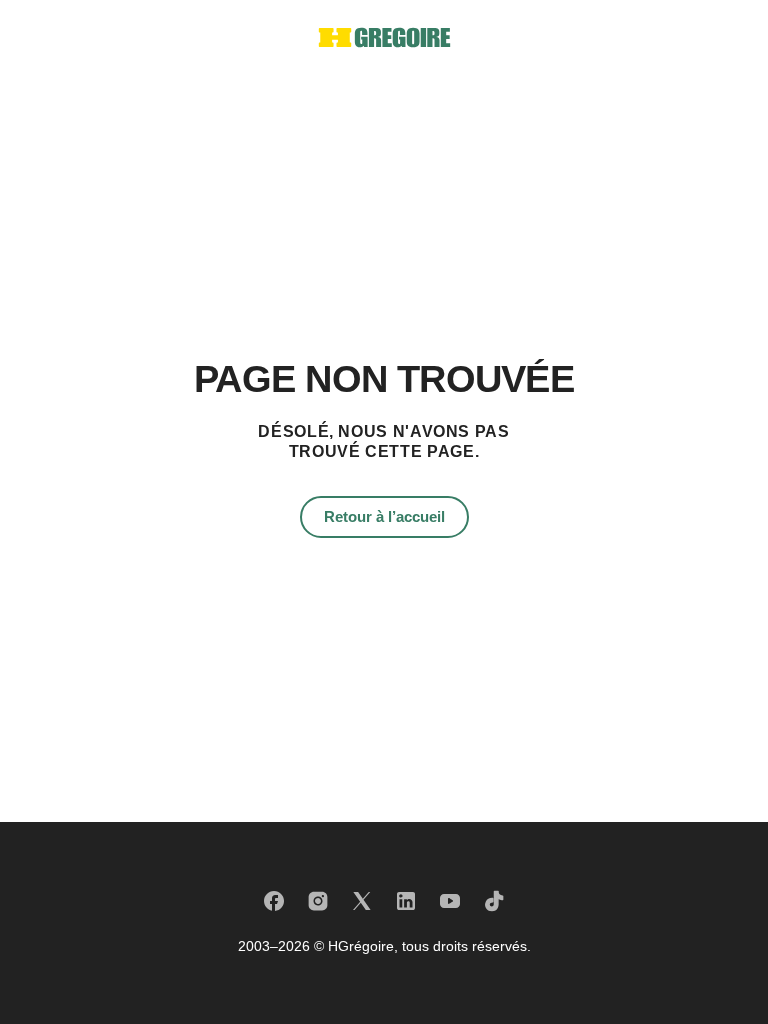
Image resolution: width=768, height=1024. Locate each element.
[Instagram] (318, 901)
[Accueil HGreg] (384, 37)
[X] (362, 901)
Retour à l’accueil (384, 516)
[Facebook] (274, 901)
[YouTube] (450, 901)
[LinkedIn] (406, 901)
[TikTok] (494, 901)
